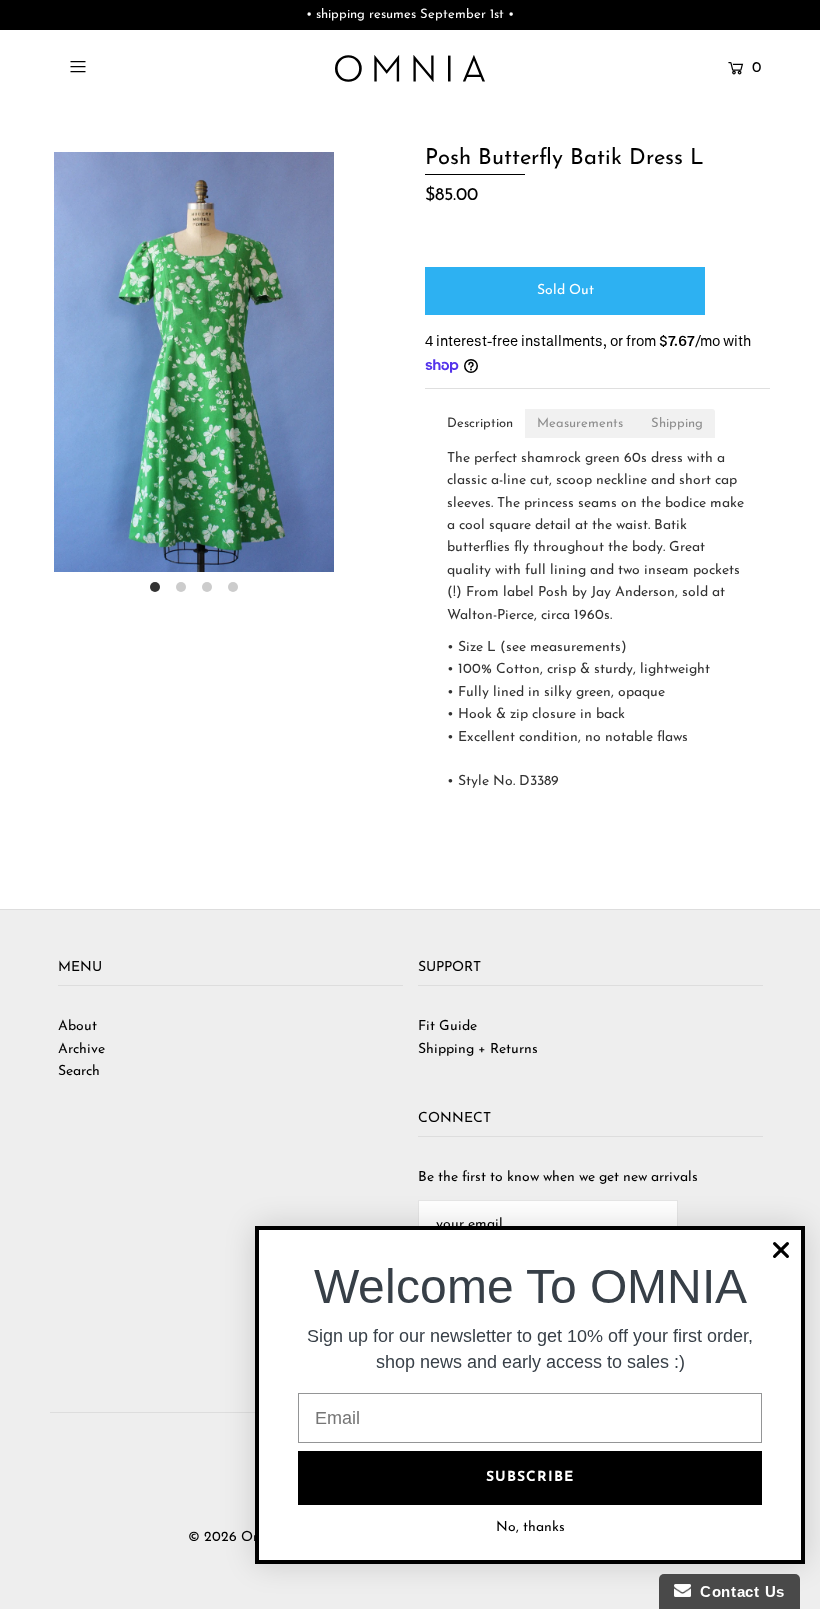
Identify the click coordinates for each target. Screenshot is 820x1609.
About (77, 1026)
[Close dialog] (781, 1250)
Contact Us (738, 1591)
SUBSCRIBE (530, 1477)
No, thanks (530, 1527)
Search (79, 1071)
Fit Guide (447, 1026)
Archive (81, 1049)
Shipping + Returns (478, 1049)
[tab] (480, 423)
